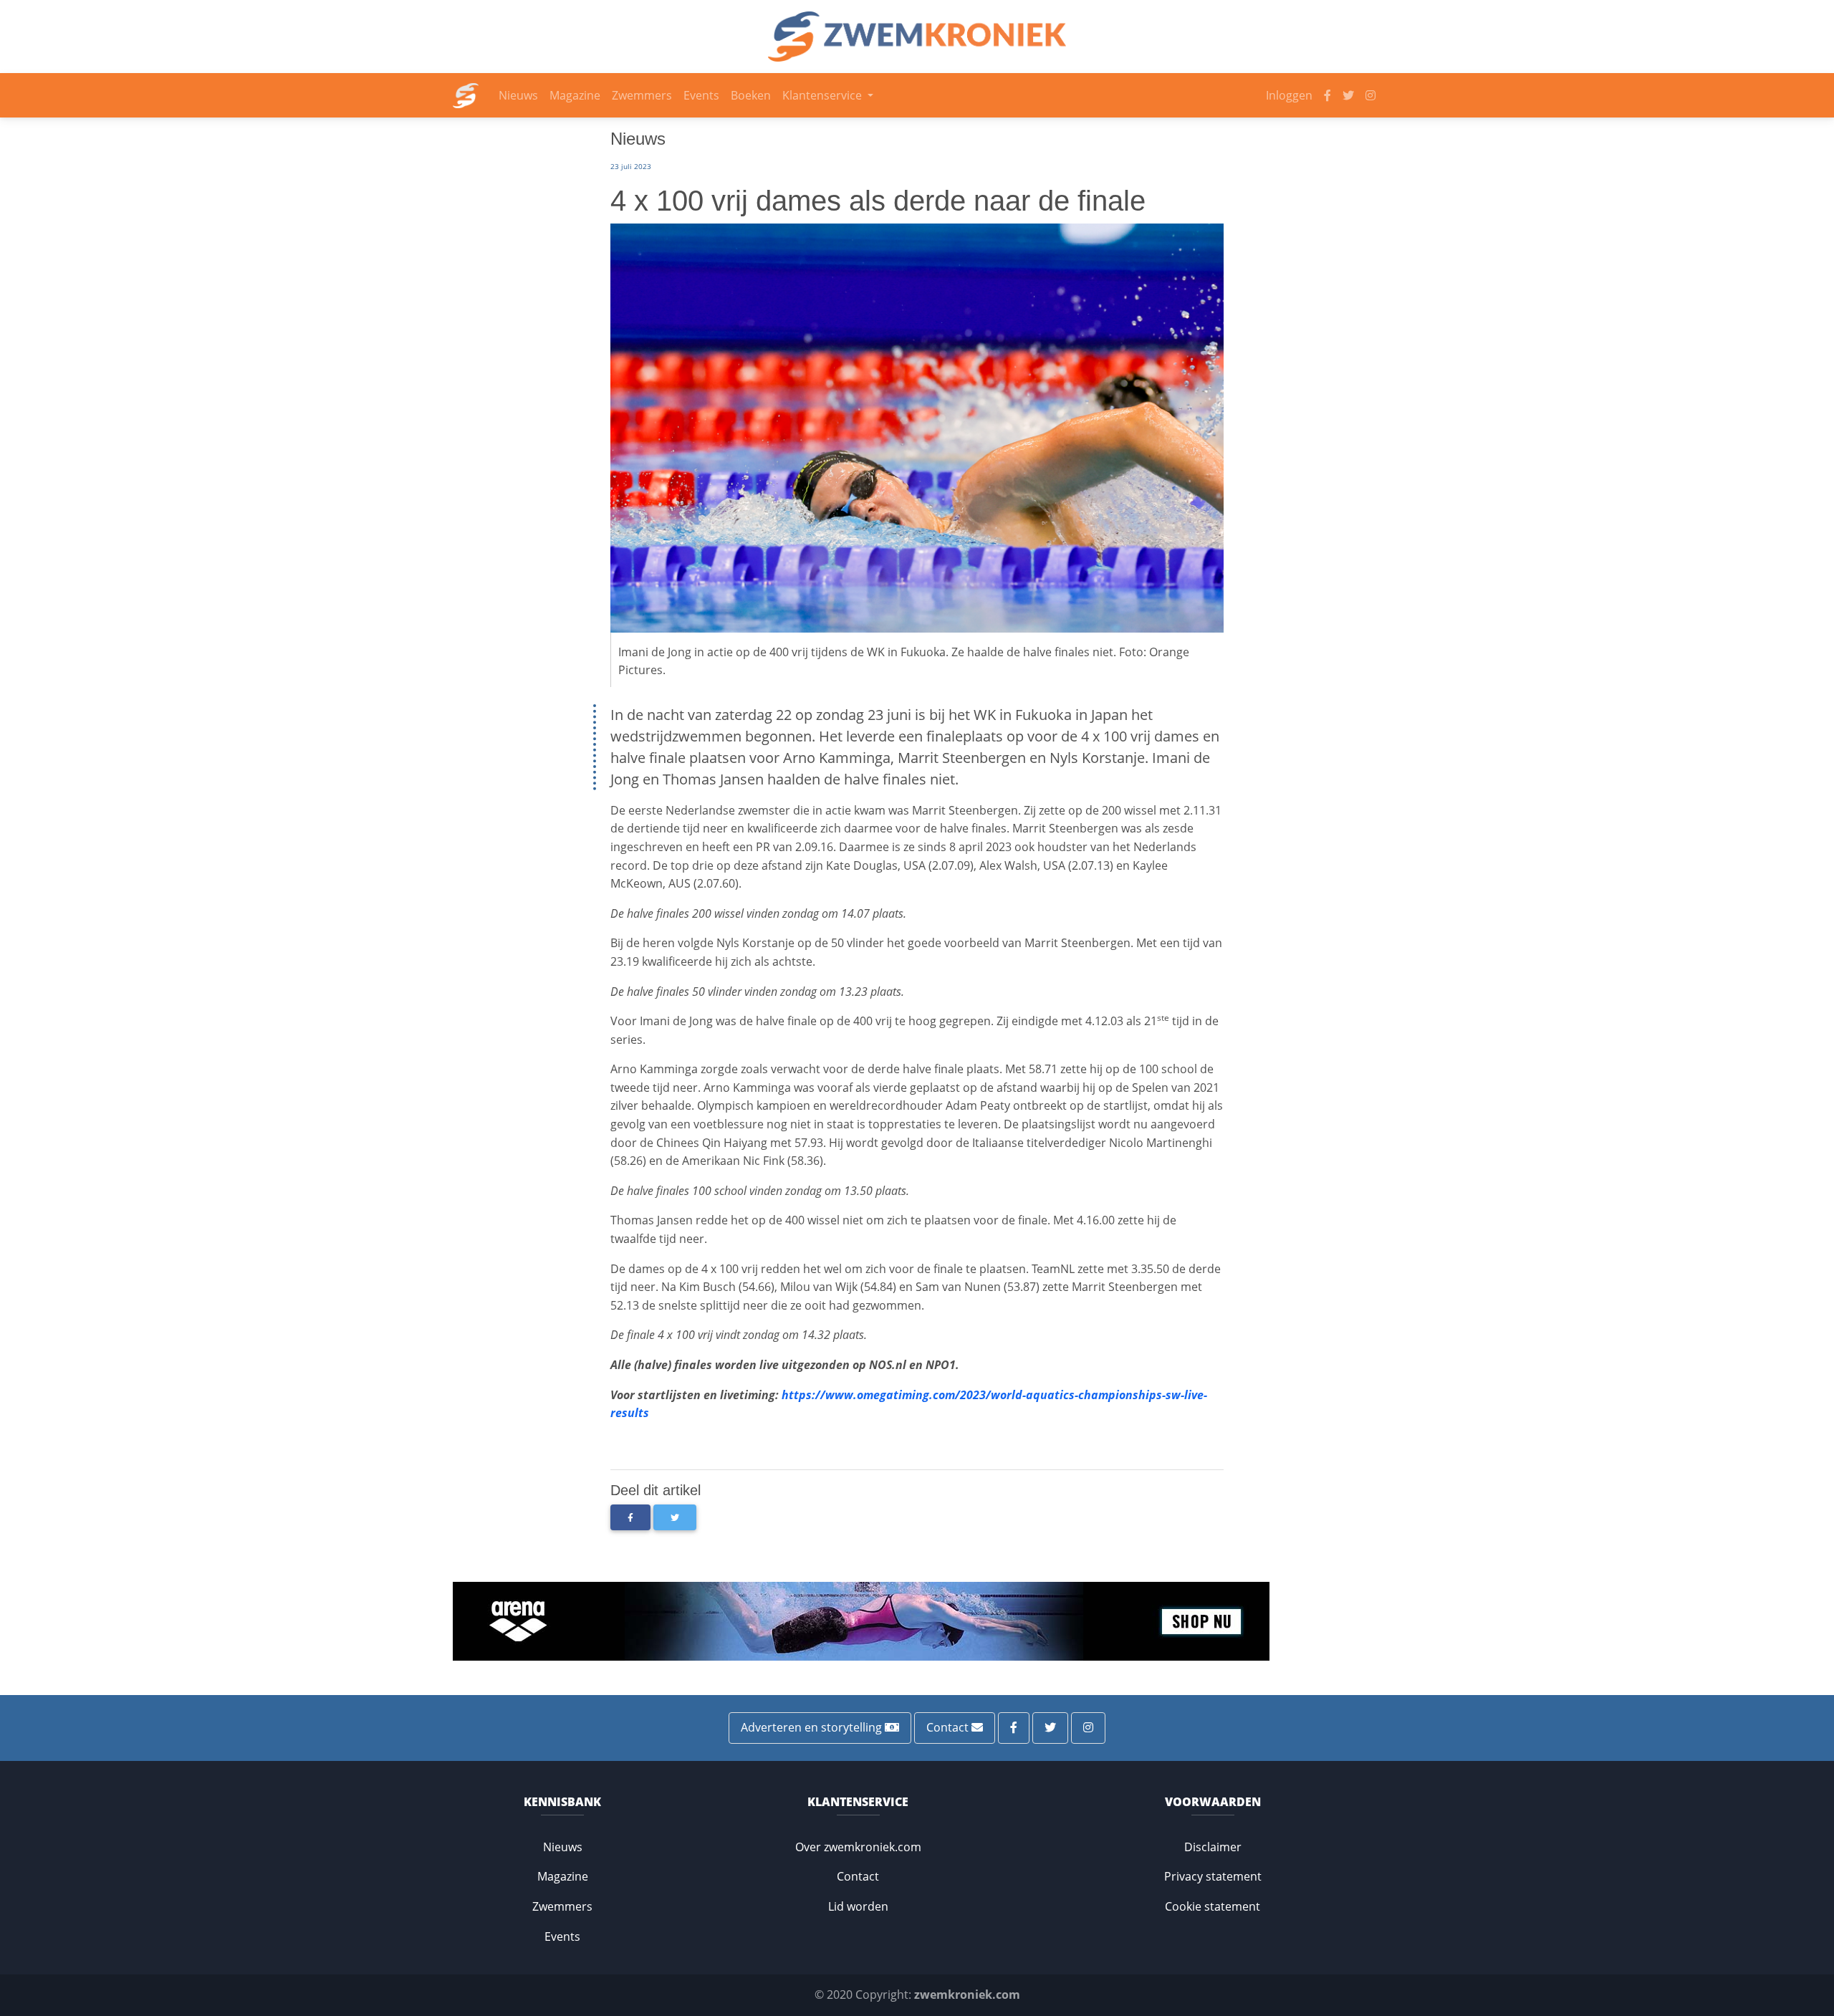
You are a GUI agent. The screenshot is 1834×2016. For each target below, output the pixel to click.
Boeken (751, 95)
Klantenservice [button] (824, 95)
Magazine (575, 95)
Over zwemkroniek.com (858, 1847)
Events (701, 95)
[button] (630, 1517)
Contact (949, 1727)
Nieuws (518, 95)
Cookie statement (1213, 1906)
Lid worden (858, 1906)
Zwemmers (642, 95)
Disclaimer (1213, 1847)
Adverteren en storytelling (813, 1727)
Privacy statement (1213, 1876)
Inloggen (1289, 95)
